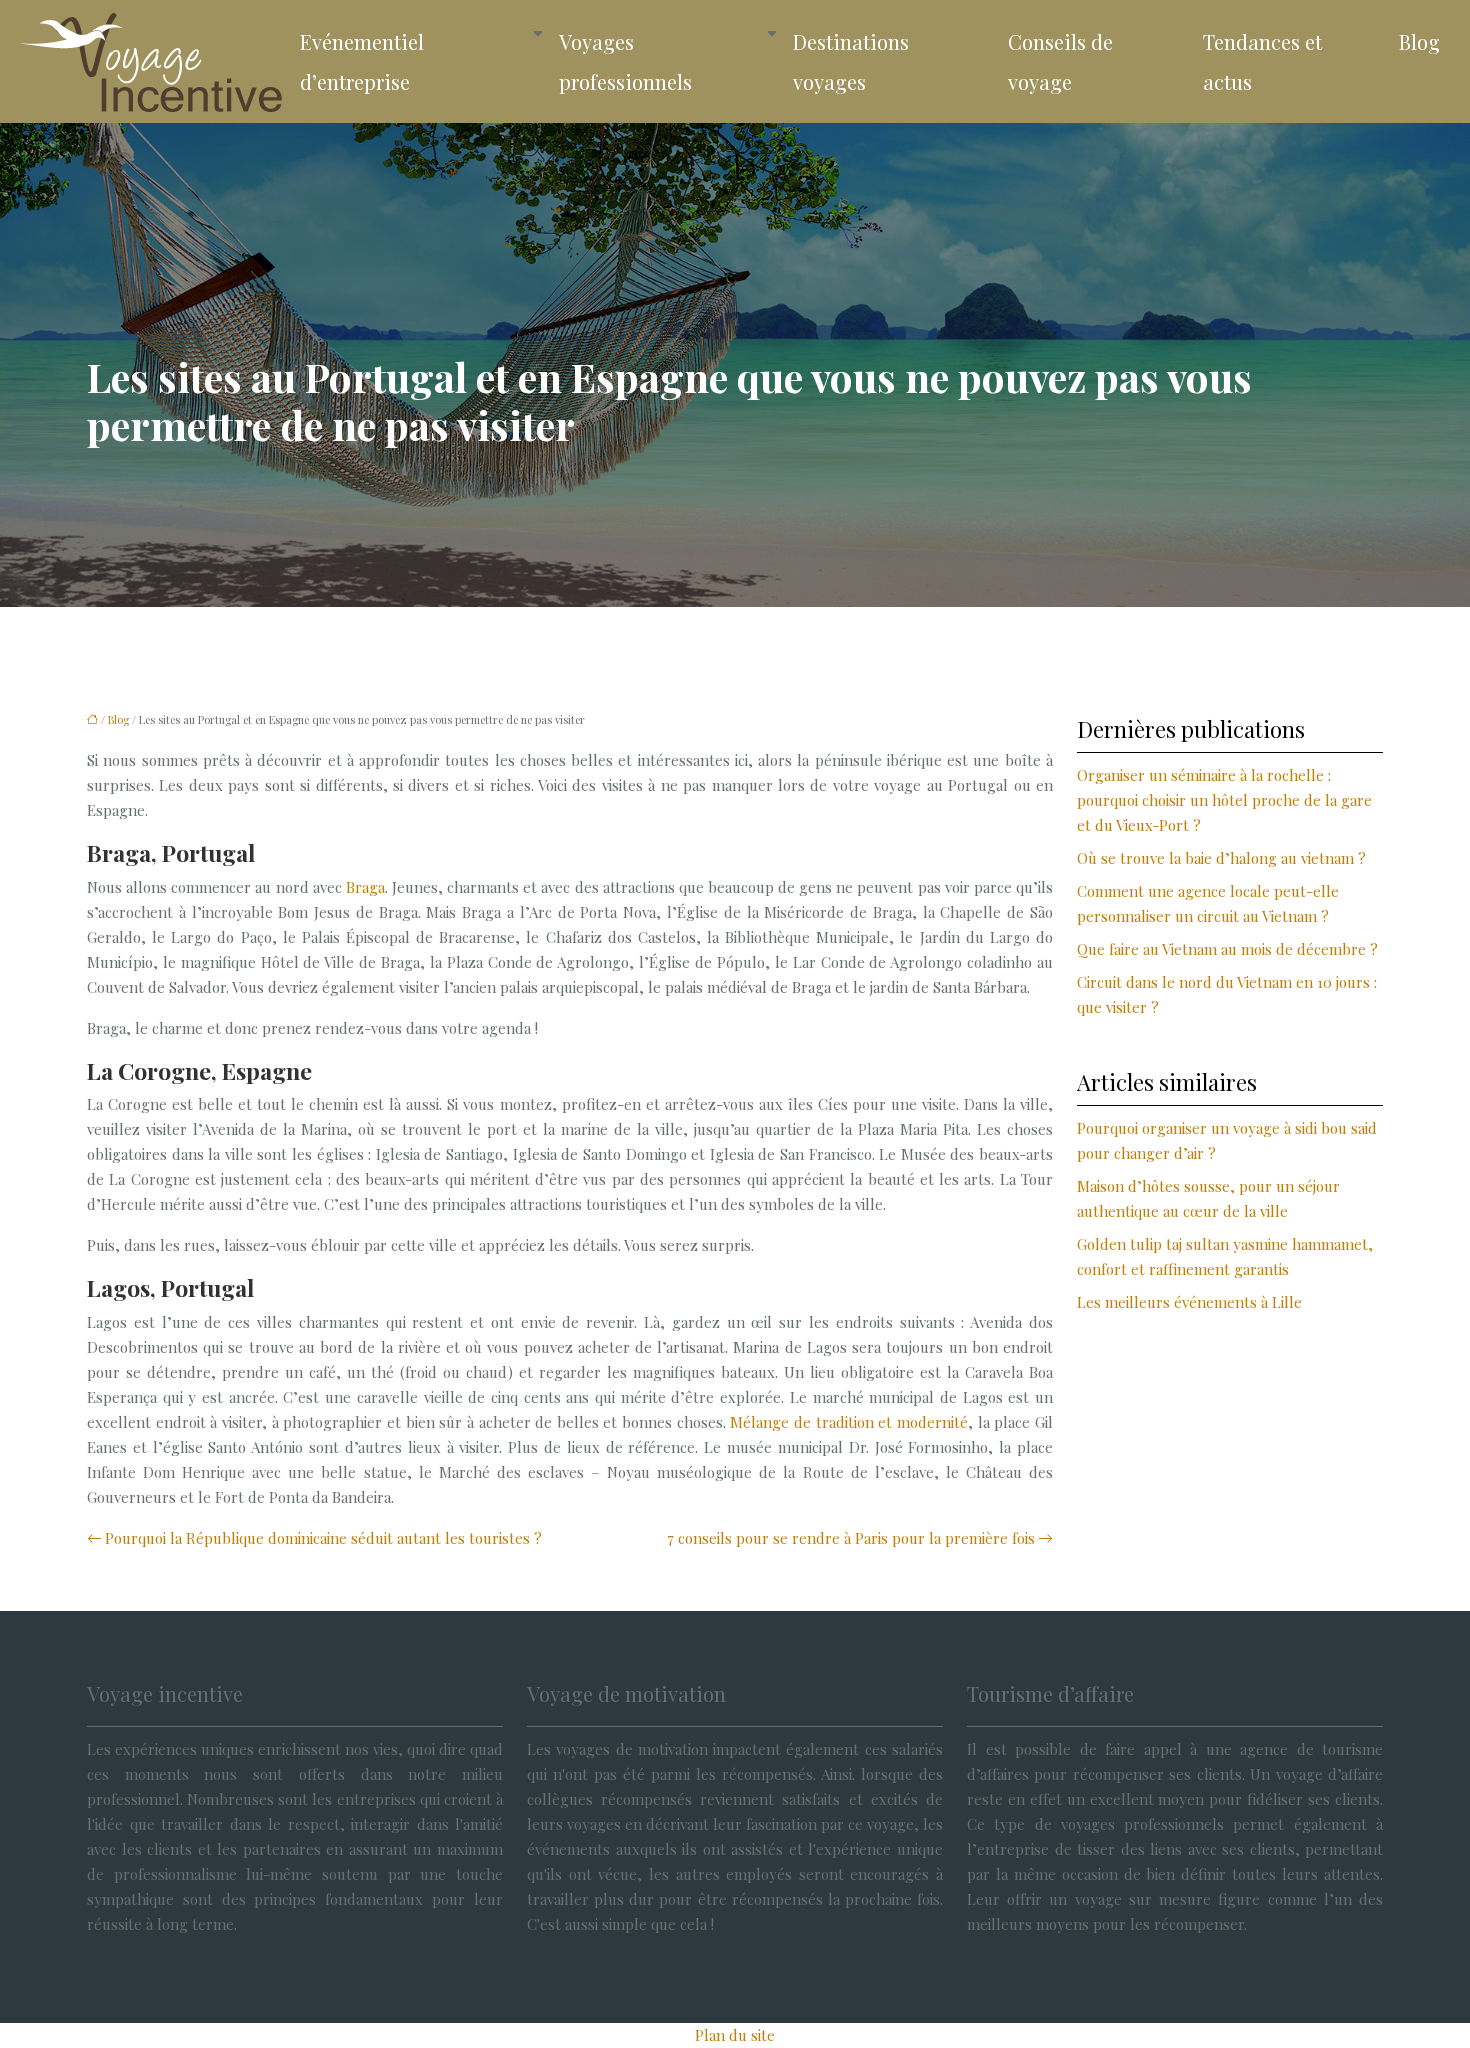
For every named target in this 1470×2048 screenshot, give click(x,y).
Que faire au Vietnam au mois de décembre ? (1227, 949)
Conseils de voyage (1060, 61)
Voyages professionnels (625, 61)
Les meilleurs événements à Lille (1189, 1302)
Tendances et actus (1262, 61)
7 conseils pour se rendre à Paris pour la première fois (851, 1538)
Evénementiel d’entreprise (362, 61)
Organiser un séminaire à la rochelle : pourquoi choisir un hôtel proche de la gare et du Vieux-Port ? (1224, 800)
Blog (1419, 41)
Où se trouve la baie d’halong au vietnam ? (1221, 858)
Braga (365, 887)
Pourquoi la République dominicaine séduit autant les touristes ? (323, 1538)
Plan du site (735, 2035)
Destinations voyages (851, 61)
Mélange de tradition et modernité (849, 1422)
